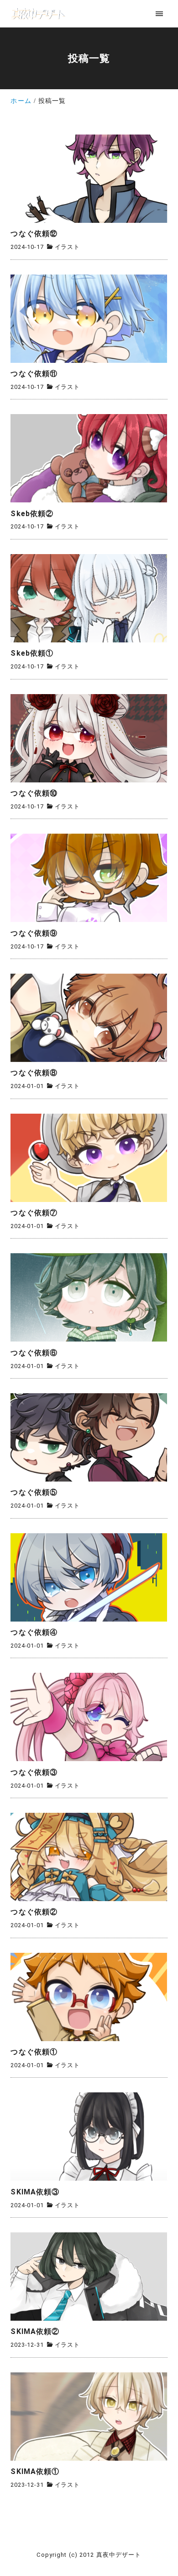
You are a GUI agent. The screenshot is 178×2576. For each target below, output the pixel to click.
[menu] (159, 13)
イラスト (67, 247)
